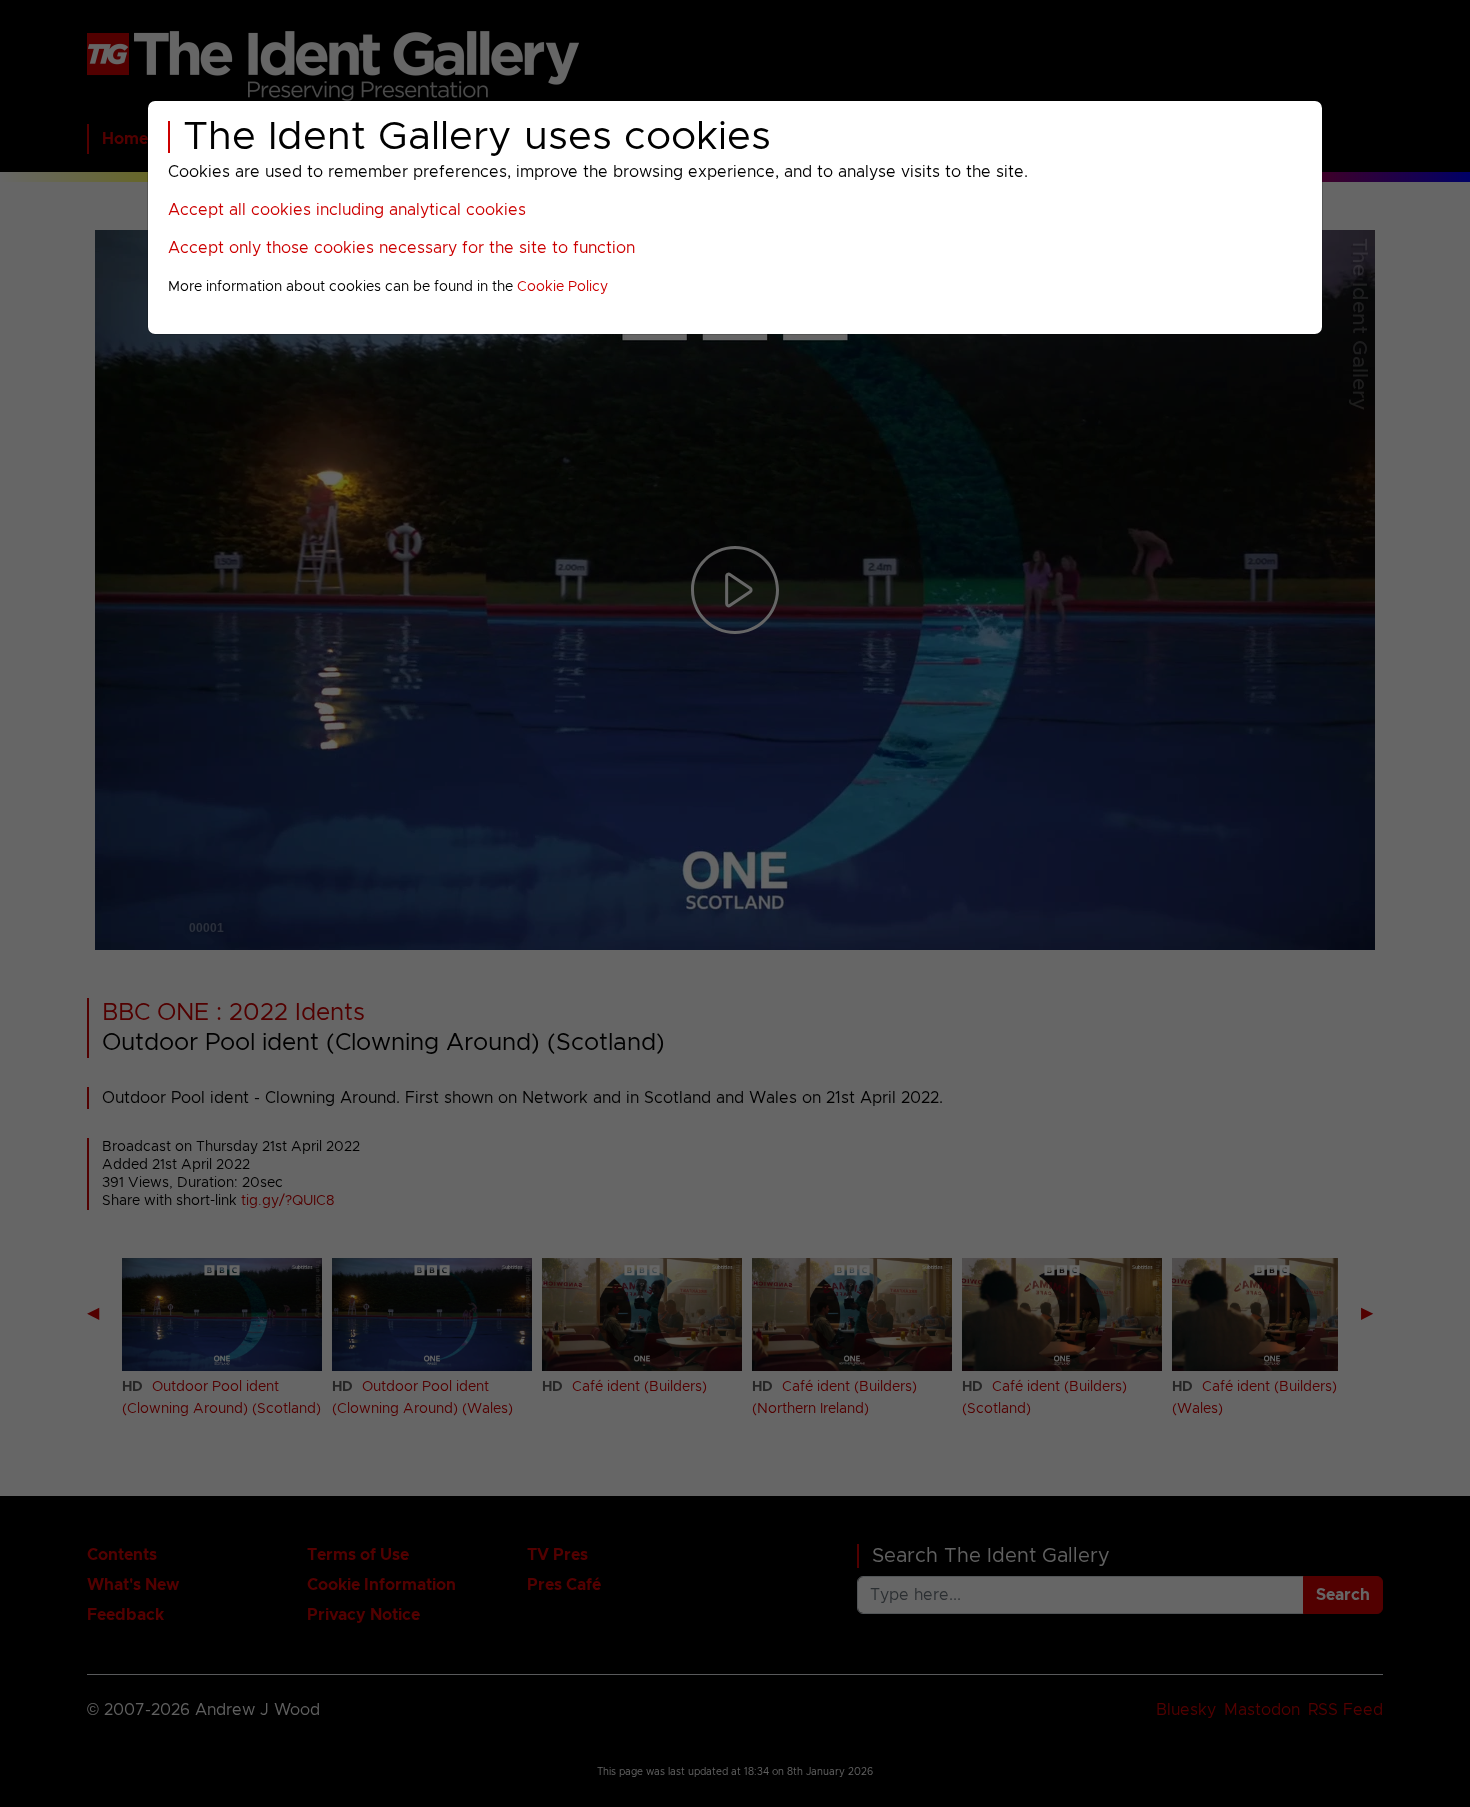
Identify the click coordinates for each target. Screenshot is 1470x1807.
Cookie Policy (562, 287)
